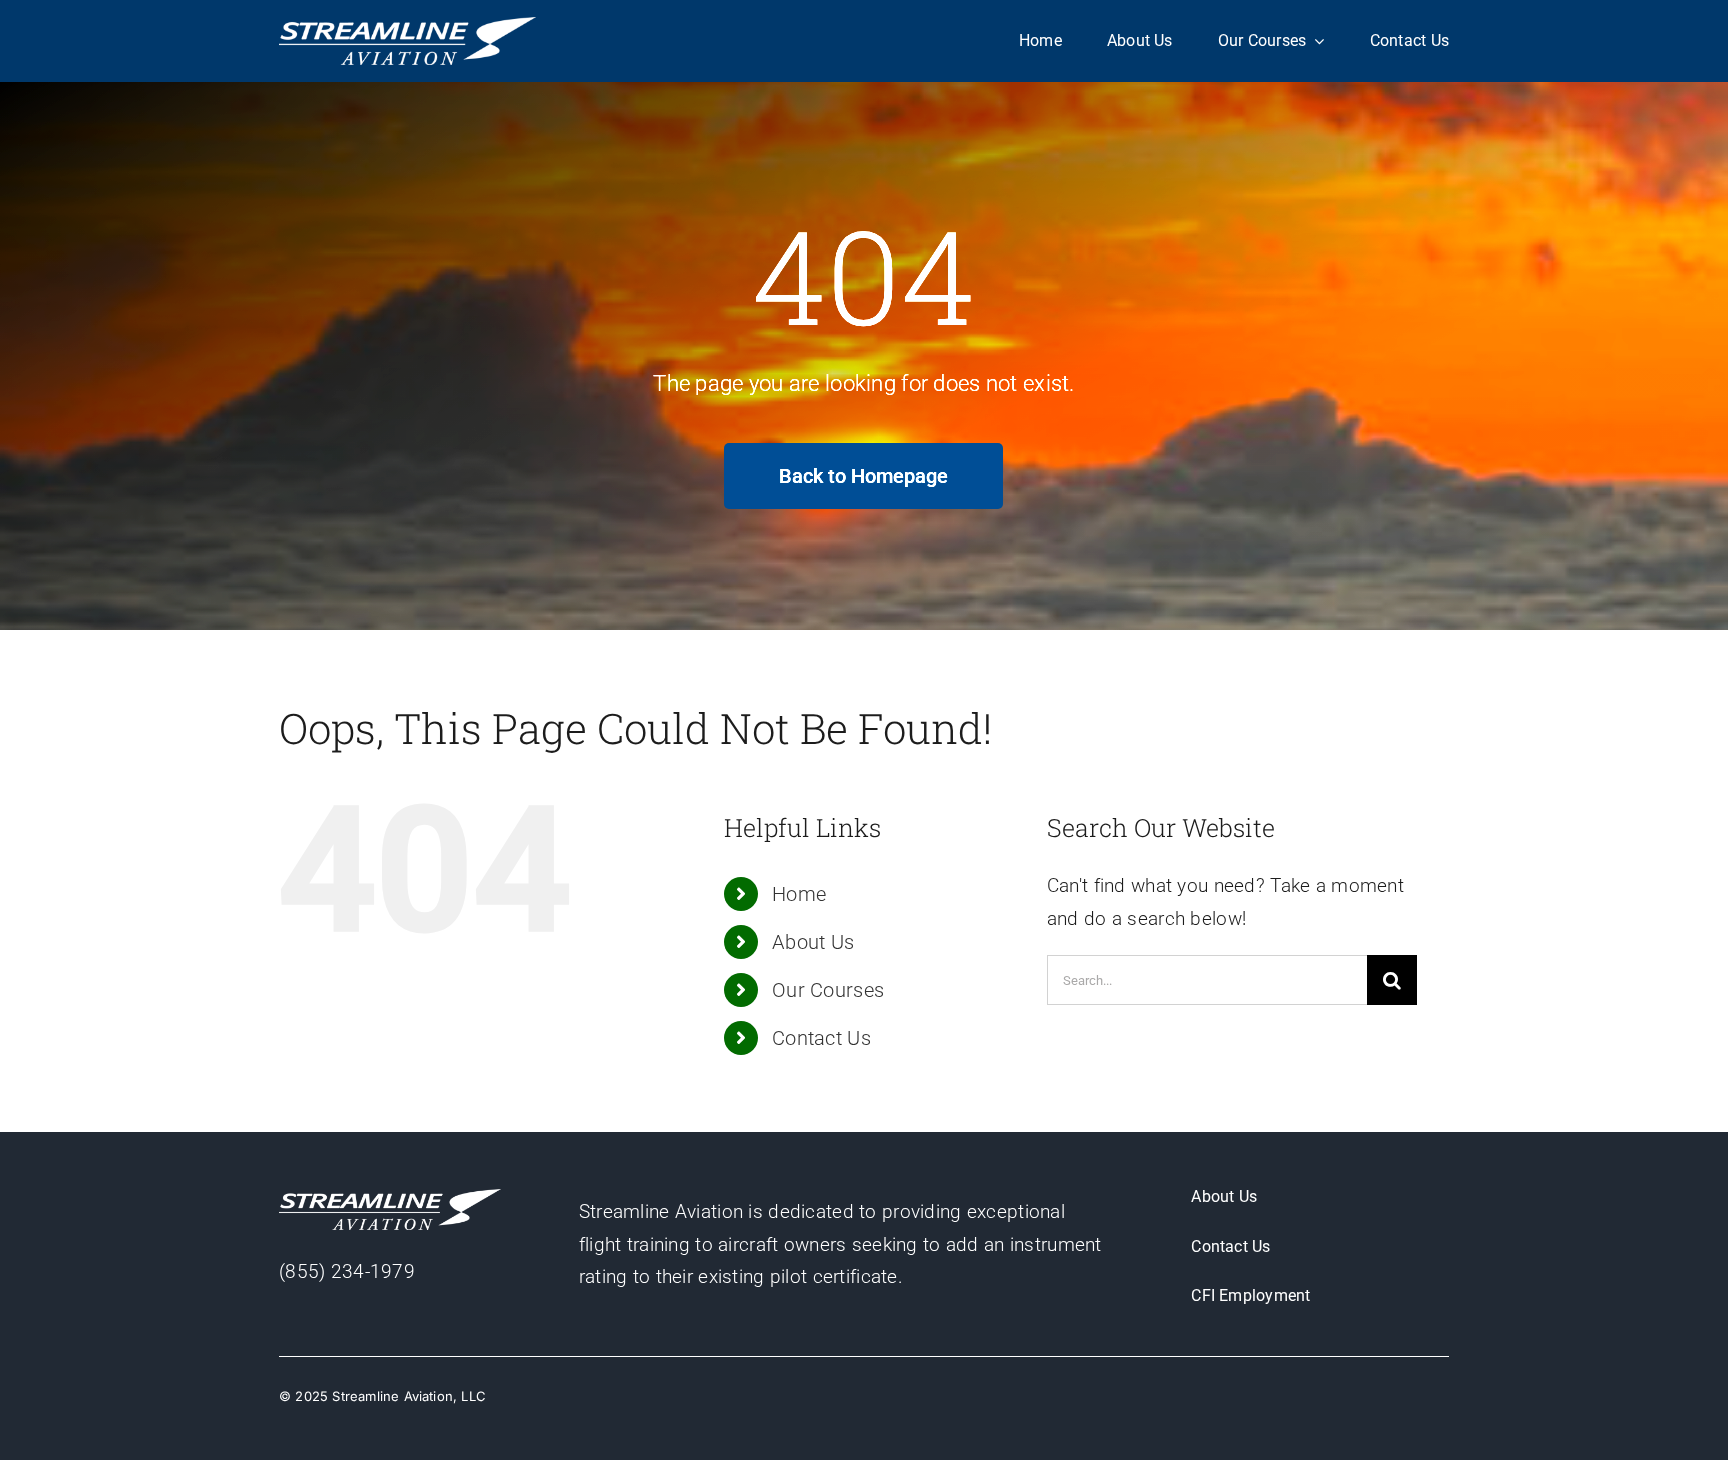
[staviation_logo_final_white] (407, 26)
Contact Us (821, 1038)
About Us (813, 942)
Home (799, 894)
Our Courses (828, 990)
